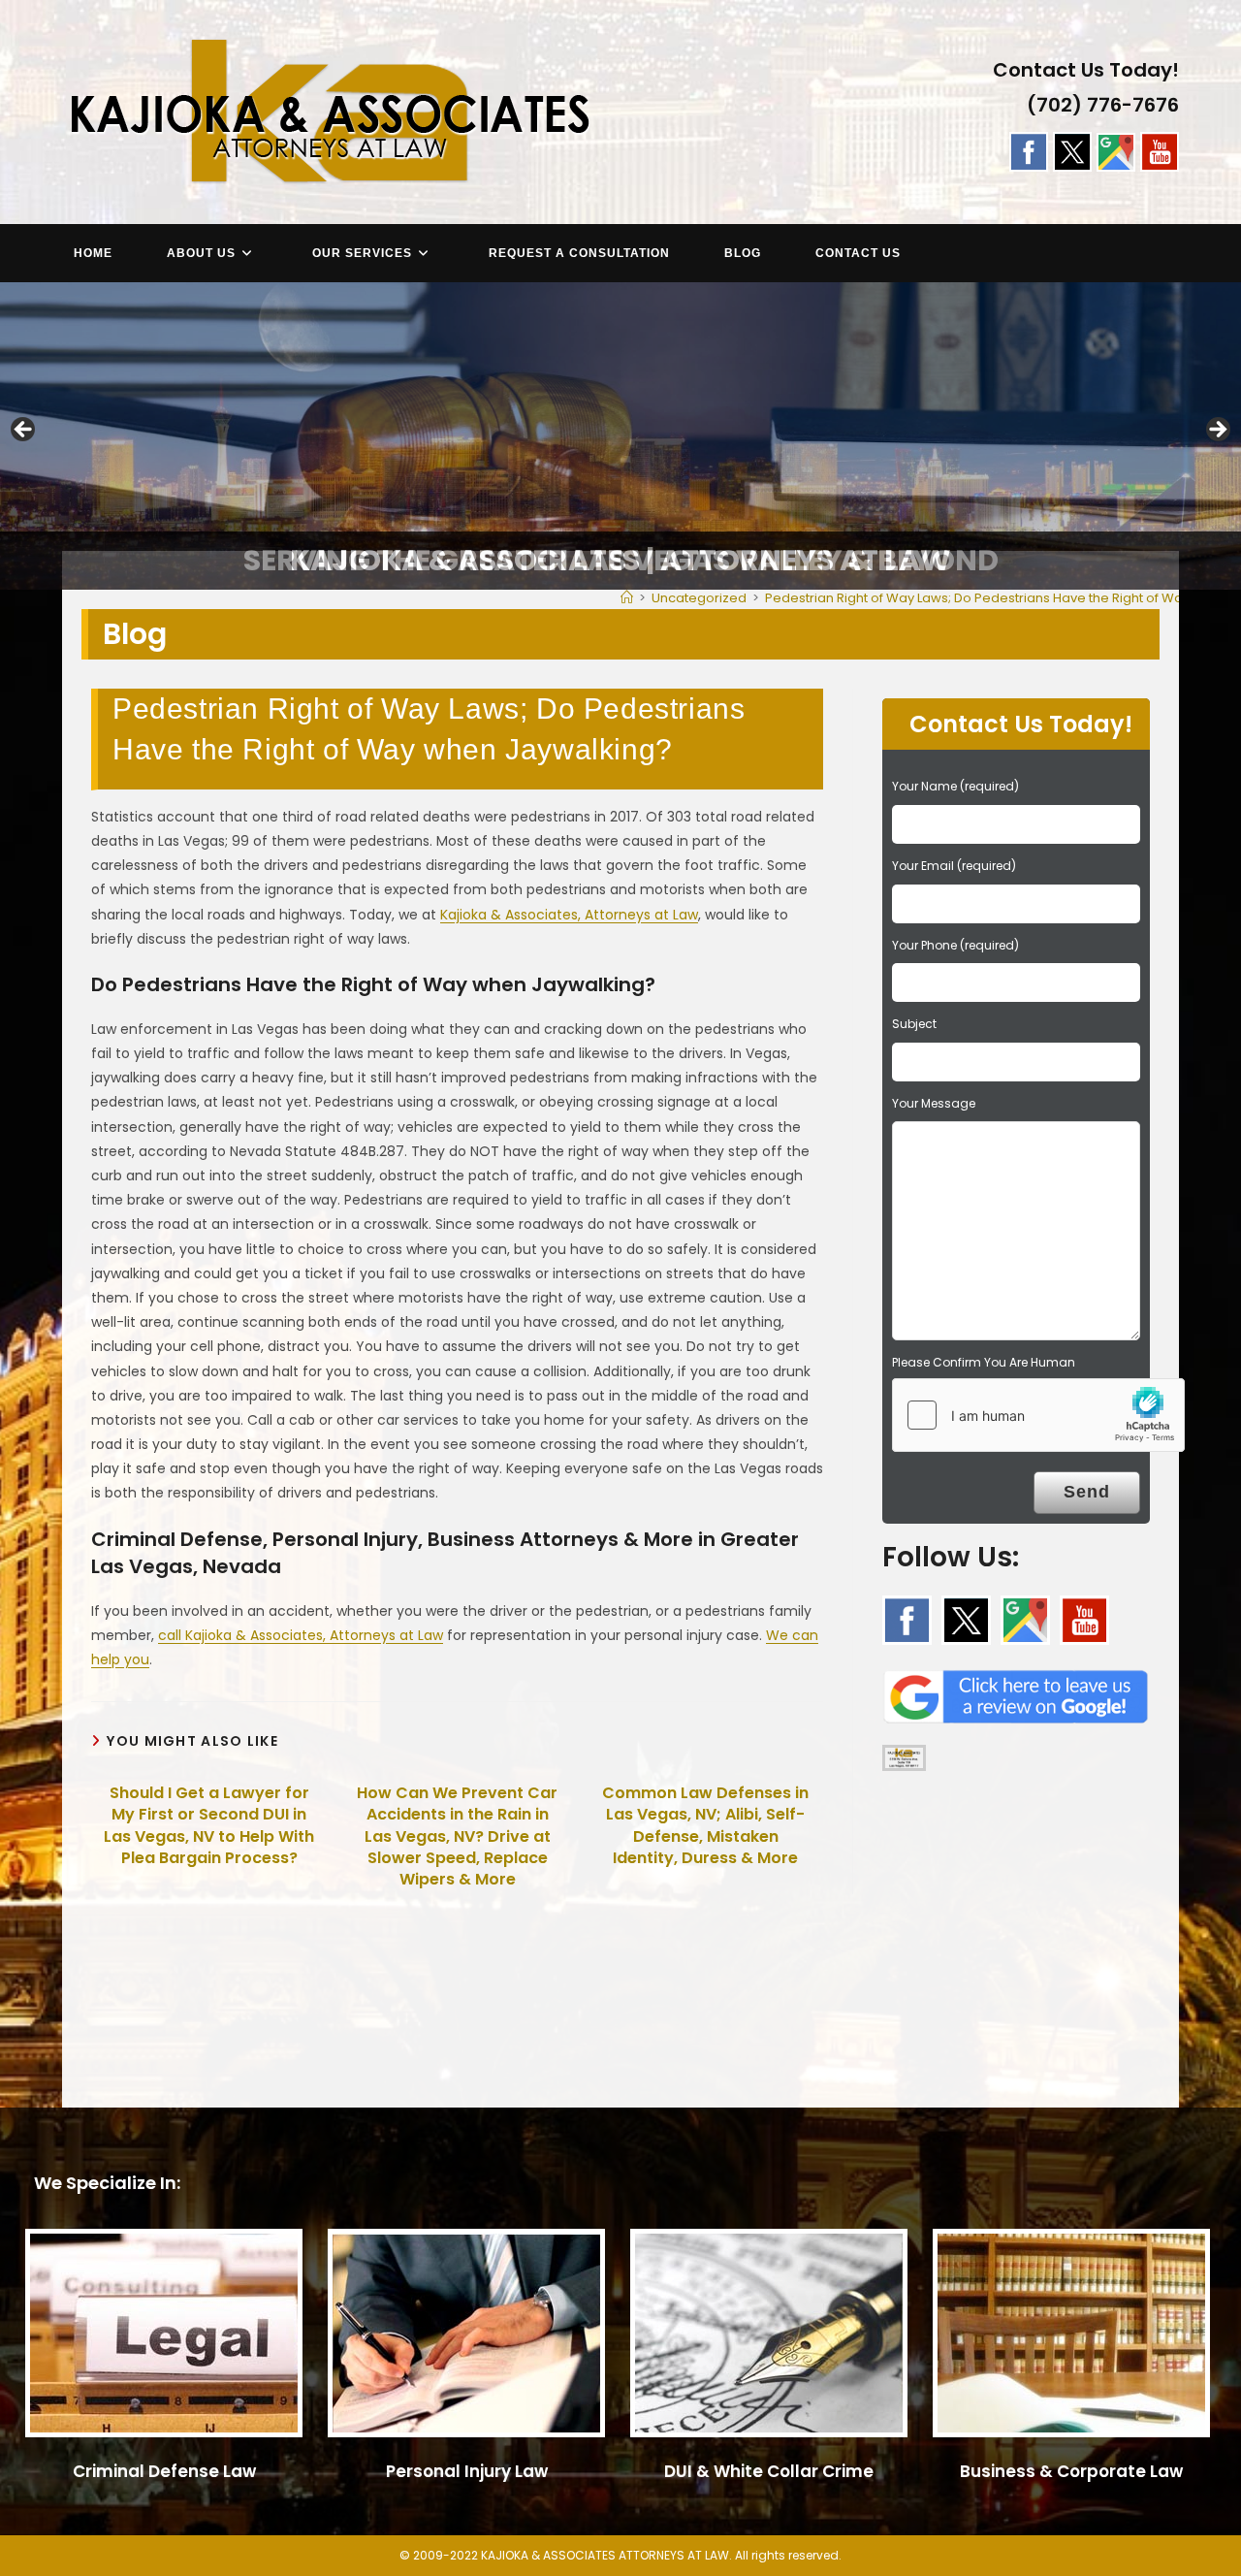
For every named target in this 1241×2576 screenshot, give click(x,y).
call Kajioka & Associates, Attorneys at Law (301, 1635)
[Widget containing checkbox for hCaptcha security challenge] (1038, 1415)
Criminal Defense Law (164, 2471)
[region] (620, 436)
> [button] (1217, 431)
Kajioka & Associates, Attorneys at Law (569, 915)
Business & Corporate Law (1071, 2471)
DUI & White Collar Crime (769, 2471)
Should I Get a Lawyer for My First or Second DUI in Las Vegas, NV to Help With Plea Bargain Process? (209, 1826)
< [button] (24, 431)
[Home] (627, 598)
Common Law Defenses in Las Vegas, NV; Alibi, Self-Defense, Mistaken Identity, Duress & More (705, 1826)
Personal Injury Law (467, 2471)
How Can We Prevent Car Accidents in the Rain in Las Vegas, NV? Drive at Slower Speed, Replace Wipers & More (457, 1837)
